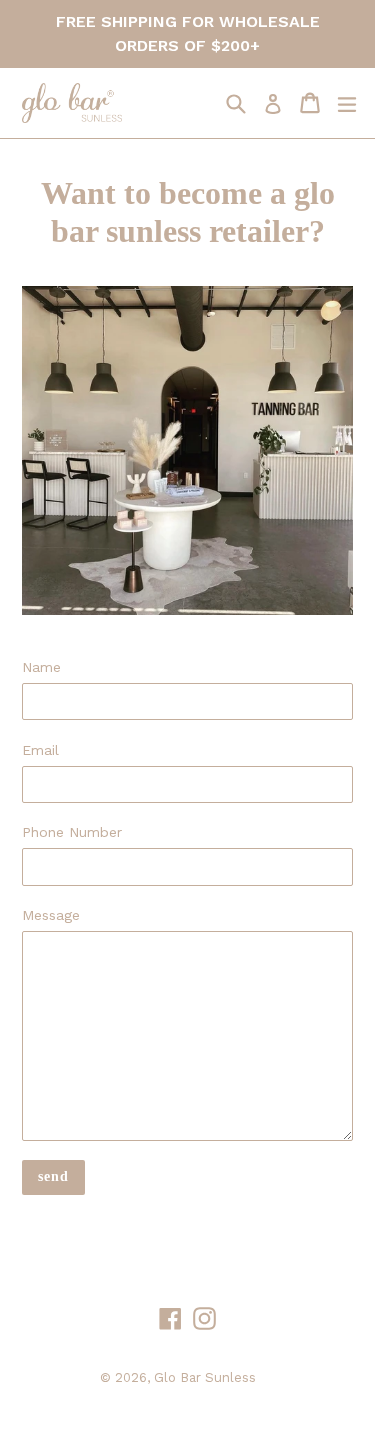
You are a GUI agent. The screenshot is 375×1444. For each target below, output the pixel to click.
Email (40, 750)
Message (51, 915)
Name (41, 667)
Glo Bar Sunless (205, 1377)
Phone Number (72, 832)
